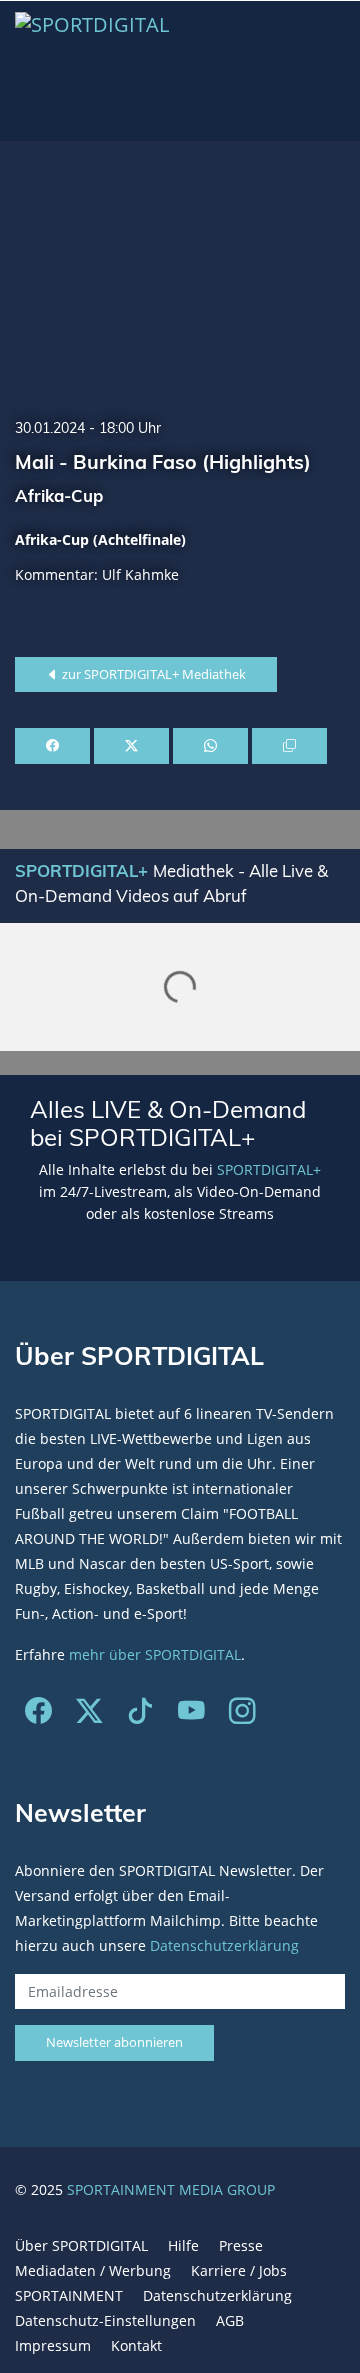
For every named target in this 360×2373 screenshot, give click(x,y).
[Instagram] (242, 1714)
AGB (230, 2320)
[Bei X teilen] (131, 746)
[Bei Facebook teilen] (52, 746)
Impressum (53, 2345)
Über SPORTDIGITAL (81, 2245)
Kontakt (136, 2345)
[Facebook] (38, 1714)
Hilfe (183, 2245)
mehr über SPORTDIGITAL (155, 1654)
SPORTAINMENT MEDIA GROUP (171, 2189)
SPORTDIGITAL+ (269, 1169)
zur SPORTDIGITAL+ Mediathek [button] (152, 674)
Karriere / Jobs (239, 2270)
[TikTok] (140, 1714)
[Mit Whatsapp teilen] (210, 746)
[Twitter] (89, 1714)
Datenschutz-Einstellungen (105, 2320)
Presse (241, 2245)
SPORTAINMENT (69, 2295)
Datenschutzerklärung (224, 1945)
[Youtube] (191, 1714)
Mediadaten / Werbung (93, 2270)
